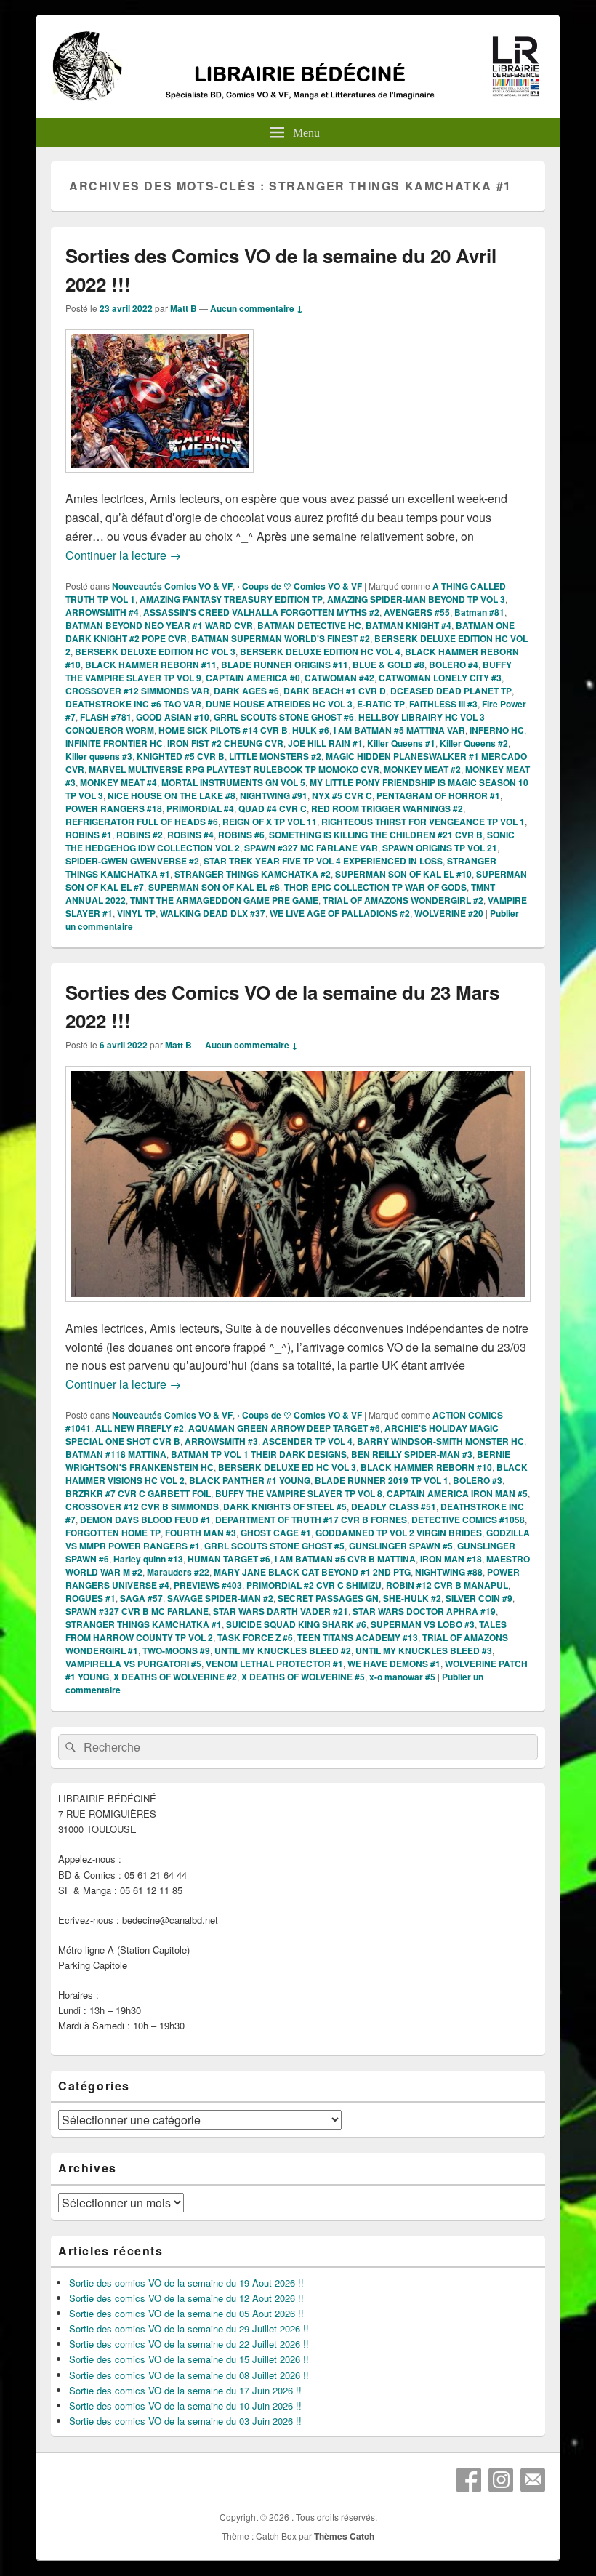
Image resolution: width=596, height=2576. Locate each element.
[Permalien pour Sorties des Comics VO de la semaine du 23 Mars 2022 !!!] (298, 1309)
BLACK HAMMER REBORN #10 (426, 1467)
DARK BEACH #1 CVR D (335, 691)
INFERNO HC (497, 730)
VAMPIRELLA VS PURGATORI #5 (133, 1664)
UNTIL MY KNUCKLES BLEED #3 (424, 1650)
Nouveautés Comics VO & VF (172, 586)
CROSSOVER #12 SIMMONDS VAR (137, 691)
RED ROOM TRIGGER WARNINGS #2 (387, 808)
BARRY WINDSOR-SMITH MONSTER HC (440, 1441)
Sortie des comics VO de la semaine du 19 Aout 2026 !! (186, 2283)
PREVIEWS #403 (208, 1585)
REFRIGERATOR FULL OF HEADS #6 (142, 822)
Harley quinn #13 (148, 1559)
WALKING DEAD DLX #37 (213, 913)
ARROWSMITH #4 (102, 612)
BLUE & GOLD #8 (388, 665)
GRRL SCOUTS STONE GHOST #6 (284, 717)
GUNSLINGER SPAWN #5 (401, 1546)
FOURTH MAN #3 (201, 1533)
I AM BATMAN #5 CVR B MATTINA (345, 1559)
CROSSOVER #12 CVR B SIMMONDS (142, 1506)
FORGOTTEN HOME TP (113, 1533)
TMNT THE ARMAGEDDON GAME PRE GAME (224, 900)
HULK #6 (311, 730)
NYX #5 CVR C (342, 795)
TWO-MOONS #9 (176, 1650)
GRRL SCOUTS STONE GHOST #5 (274, 1546)
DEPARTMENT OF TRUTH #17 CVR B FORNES (311, 1520)
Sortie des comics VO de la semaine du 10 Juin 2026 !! (185, 2406)
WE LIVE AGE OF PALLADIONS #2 (340, 913)
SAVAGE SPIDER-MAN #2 (220, 1598)
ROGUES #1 (90, 1598)
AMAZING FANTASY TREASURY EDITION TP (231, 599)
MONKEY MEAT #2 (422, 769)
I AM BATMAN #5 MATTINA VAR (399, 730)
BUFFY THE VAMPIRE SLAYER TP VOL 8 (299, 1493)
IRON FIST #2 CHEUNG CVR (225, 743)
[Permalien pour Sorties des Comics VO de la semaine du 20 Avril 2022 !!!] (160, 480)
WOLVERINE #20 (449, 913)
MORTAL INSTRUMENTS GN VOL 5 (233, 782)
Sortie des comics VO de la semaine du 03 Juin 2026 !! (185, 2421)
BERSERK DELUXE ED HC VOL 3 (287, 1467)
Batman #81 (479, 612)
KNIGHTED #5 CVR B (181, 756)
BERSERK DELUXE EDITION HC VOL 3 (155, 651)
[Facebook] (469, 2480)
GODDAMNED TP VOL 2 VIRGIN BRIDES (399, 1533)
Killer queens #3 (99, 756)
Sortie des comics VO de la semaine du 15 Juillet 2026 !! (189, 2359)
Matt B (184, 308)
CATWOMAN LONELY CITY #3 (440, 678)
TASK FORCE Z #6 (255, 1637)
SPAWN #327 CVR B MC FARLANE (137, 1611)
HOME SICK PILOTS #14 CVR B (223, 730)
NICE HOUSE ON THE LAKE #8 (172, 795)
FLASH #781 (106, 717)
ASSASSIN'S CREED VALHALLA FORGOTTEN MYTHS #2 (261, 612)
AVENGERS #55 (417, 612)
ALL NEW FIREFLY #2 (140, 1428)
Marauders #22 (178, 1572)
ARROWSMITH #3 (221, 1441)
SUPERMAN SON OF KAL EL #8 (214, 887)
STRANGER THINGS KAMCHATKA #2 (253, 874)
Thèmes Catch (344, 2536)
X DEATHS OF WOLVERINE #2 (175, 1677)
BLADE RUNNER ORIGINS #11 (285, 665)
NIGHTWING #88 (449, 1572)
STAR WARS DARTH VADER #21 (281, 1611)
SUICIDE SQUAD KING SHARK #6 (296, 1624)
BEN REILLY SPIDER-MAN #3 (412, 1454)
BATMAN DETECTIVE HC (309, 625)
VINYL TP (136, 913)
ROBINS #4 (190, 835)
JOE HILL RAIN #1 (325, 743)
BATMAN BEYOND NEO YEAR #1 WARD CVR (159, 625)
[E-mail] (533, 2480)
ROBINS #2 (140, 835)
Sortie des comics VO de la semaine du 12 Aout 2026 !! (186, 2298)
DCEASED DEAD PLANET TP (451, 691)
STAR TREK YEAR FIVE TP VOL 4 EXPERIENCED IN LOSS (323, 861)
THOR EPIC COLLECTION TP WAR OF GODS (375, 887)
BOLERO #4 (454, 665)
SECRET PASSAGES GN (328, 1598)
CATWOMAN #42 (339, 678)
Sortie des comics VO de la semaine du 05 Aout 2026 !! (186, 2313)
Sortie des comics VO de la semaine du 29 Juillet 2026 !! (189, 2328)
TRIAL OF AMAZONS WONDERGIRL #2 (403, 900)
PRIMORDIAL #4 (200, 808)
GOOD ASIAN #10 (173, 717)
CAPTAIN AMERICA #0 (253, 678)
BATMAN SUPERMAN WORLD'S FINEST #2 (281, 638)
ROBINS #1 (89, 835)
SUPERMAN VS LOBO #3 (423, 1624)
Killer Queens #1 (401, 743)
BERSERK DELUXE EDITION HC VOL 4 (320, 651)
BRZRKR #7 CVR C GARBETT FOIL (138, 1493)
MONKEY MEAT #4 (118, 782)
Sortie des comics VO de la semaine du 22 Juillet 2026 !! (189, 2344)
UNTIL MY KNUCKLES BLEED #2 (283, 1650)
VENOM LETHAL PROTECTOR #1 (274, 1664)
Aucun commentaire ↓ (257, 308)
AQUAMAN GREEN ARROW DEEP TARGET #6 (284, 1428)
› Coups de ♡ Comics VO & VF (299, 586)
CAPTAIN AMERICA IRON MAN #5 (457, 1493)
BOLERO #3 (478, 1480)
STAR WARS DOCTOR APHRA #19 (424, 1611)
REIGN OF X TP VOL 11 (270, 822)
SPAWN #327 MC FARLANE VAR (311, 848)
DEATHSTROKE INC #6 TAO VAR (133, 704)
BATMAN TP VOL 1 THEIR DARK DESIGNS (259, 1454)
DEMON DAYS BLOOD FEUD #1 (145, 1520)
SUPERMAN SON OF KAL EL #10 (403, 874)
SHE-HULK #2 (412, 1598)
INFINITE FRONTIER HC (114, 743)
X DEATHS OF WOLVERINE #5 (303, 1677)
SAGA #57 (141, 1598)
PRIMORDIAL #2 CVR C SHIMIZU (314, 1585)
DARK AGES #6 (246, 691)
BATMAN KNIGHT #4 (408, 625)
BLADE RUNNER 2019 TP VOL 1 (382, 1480)
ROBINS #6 (241, 835)
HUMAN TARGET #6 (229, 1559)
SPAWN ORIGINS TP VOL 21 (440, 848)
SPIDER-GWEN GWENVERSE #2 (132, 861)
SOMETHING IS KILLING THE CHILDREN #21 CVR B (376, 835)
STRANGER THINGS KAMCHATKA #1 (144, 1624)
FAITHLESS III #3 (443, 704)
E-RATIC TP (381, 704)
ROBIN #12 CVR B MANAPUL (447, 1585)
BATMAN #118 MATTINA (116, 1454)
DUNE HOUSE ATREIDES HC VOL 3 (279, 704)
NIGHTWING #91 (274, 795)
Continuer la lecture (123, 555)
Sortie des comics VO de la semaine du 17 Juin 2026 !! (185, 2390)
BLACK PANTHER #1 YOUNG (250, 1480)
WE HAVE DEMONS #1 (394, 1664)
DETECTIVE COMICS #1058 (468, 1520)
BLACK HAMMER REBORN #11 (151, 665)
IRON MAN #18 (451, 1559)
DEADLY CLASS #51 (394, 1506)
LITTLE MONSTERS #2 (275, 756)
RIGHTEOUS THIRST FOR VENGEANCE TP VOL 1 (423, 822)
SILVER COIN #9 (479, 1598)
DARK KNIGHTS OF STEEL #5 (285, 1506)
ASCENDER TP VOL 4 (307, 1441)
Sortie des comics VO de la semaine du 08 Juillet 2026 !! (189, 2375)
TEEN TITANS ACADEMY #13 (358, 1637)
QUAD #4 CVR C (273, 808)
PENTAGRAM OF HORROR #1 (438, 795)
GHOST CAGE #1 (276, 1533)
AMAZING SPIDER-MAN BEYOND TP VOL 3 (416, 599)
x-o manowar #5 (402, 1677)
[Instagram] (501, 2480)
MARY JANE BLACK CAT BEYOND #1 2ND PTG (312, 1572)
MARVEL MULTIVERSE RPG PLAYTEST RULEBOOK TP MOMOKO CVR (234, 769)
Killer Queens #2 (474, 743)
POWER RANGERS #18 (114, 808)
